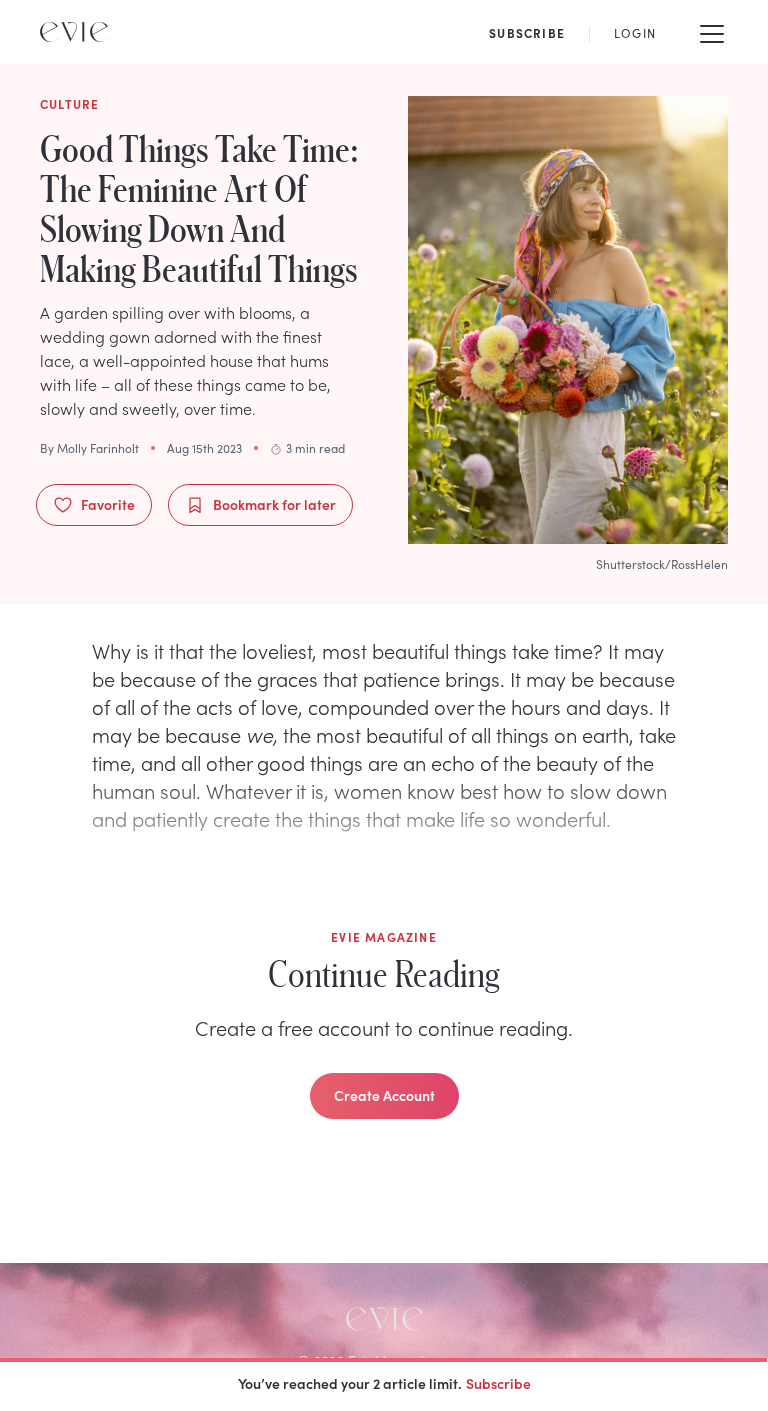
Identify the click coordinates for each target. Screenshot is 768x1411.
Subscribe (498, 1383)
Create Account (384, 1095)
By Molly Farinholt (89, 448)
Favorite (108, 504)
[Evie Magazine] (74, 32)
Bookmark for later (274, 504)
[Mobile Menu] (712, 32)
